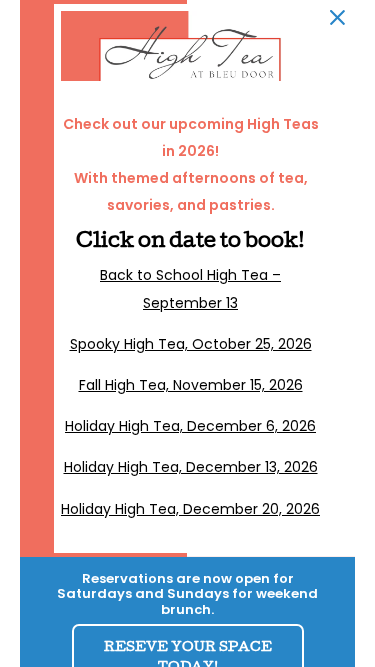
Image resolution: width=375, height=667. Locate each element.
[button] (337, 17)
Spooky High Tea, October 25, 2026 (191, 344)
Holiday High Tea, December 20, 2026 (190, 509)
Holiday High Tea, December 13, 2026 (191, 467)
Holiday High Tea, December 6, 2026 (190, 426)
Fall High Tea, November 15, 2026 (191, 385)
